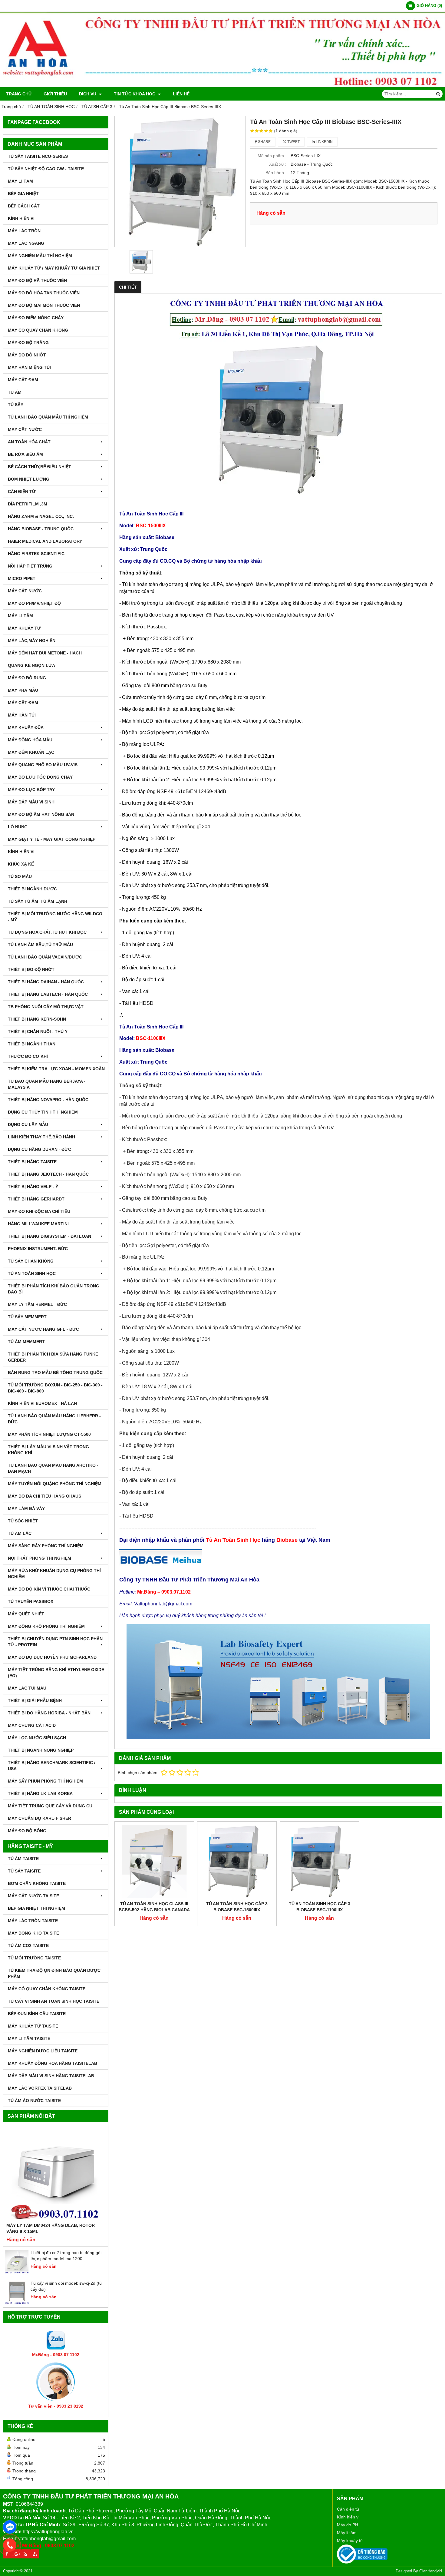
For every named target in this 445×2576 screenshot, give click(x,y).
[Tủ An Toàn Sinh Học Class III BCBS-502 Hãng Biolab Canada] (154, 1861)
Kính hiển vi (348, 2517)
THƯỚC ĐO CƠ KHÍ (28, 1056)
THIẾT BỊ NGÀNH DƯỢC (32, 889)
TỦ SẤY (16, 405)
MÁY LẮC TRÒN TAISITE (33, 1921)
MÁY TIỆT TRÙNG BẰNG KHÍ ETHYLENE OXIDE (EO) (56, 1673)
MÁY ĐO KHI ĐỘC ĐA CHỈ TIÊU (39, 1211)
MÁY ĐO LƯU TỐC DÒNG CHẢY (40, 777)
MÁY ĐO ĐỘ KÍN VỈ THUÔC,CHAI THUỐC (49, 1589)
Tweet (293, 142)
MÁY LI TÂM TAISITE (29, 2038)
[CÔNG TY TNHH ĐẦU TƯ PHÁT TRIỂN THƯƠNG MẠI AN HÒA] (222, 86)
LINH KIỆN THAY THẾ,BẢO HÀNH (41, 1137)
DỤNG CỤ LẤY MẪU (28, 1124)
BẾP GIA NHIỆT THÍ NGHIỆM (36, 1908)
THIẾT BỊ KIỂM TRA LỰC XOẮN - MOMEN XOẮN (56, 1069)
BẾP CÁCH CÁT (24, 206)
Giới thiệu (55, 94)
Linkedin (324, 142)
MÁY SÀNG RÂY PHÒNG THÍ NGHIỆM (46, 1546)
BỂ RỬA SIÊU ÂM (25, 454)
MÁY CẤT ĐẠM (23, 380)
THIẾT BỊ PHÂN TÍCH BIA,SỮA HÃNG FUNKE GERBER (53, 1357)
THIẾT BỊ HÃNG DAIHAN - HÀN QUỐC (46, 982)
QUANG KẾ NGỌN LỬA (31, 665)
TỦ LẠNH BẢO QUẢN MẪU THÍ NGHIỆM (48, 417)
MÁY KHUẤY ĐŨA (26, 727)
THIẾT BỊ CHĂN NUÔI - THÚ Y (38, 1031)
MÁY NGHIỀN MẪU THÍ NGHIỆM (40, 256)
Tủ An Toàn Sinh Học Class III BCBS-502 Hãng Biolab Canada (154, 1907)
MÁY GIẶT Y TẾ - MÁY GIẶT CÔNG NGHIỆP (52, 839)
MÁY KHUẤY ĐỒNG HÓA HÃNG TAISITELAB (53, 2063)
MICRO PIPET (22, 578)
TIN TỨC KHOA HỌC (135, 94)
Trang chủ (19, 94)
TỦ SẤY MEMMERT (27, 1317)
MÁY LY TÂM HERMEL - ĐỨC (37, 1304)
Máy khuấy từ (350, 2541)
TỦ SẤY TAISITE (24, 1871)
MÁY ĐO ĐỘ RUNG (27, 678)
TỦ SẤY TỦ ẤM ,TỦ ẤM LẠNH (38, 901)
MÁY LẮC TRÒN (24, 231)
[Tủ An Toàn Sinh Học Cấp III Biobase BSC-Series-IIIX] (180, 182)
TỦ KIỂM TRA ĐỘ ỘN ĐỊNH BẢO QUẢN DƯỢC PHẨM (54, 1973)
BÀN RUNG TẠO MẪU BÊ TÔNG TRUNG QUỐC (55, 1372)
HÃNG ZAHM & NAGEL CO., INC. (41, 516)
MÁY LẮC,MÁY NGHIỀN (32, 641)
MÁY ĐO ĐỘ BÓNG (27, 1831)
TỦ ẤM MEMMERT (26, 1342)
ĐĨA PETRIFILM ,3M (28, 504)
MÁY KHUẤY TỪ (24, 628)
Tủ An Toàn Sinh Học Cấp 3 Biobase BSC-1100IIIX (320, 1907)
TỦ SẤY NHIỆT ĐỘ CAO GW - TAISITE (46, 169)
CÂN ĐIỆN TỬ (22, 492)
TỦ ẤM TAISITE (23, 1859)
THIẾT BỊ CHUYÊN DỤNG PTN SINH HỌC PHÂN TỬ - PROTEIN (55, 1642)
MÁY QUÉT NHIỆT (26, 1614)
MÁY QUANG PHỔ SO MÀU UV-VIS (43, 765)
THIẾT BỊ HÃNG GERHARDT (36, 1199)
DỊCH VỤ (88, 94)
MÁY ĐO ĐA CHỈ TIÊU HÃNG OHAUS (44, 1496)
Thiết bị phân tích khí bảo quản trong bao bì (54, 1289)
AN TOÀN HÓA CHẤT (29, 442)
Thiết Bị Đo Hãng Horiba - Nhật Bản (49, 1713)
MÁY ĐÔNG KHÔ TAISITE (33, 1933)
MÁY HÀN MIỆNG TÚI (29, 367)
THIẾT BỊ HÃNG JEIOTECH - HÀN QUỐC (48, 1174)
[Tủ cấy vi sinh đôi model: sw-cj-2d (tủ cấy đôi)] (17, 2303)
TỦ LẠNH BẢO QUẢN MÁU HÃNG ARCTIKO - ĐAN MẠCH (53, 1468)
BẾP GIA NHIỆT (23, 194)
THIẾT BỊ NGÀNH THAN (32, 1044)
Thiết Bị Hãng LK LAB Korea (40, 1793)
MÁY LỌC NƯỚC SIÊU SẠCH (37, 1738)
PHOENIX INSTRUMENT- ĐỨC (38, 1249)
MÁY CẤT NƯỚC (25, 429)
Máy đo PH (348, 2525)
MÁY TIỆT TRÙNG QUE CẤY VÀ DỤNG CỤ (50, 1806)
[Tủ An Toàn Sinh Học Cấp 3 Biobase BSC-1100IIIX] (320, 1861)
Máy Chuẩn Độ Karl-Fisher (40, 1818)
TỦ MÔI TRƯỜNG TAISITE (34, 1958)
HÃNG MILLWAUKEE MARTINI (38, 1224)
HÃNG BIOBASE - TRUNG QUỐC (41, 529)
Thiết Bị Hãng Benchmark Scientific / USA (52, 1766)
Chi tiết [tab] (128, 287)
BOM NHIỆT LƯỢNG (29, 479)
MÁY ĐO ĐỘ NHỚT (27, 355)
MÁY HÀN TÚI (22, 715)
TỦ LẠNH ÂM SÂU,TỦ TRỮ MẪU (40, 945)
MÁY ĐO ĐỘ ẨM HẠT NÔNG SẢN (41, 814)
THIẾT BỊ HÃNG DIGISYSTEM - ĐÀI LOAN (49, 1236)
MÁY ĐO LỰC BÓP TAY (31, 790)
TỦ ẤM (15, 392)
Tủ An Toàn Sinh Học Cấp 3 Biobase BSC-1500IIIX (237, 1907)
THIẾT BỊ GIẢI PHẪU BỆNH (35, 1700)
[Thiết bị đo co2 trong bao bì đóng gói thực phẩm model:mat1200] (17, 2272)
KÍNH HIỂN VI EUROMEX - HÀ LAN (42, 1403)
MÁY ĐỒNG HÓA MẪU (30, 740)
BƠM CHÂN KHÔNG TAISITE (37, 1883)
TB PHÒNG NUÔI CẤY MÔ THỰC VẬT (46, 1007)
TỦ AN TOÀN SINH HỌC (32, 1273)
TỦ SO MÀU (20, 876)
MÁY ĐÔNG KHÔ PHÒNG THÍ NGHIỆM (46, 1626)
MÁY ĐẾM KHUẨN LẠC (31, 752)
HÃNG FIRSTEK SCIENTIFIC (36, 554)
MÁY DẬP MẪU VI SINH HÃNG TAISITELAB (51, 2076)
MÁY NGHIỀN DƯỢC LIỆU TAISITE (43, 2051)
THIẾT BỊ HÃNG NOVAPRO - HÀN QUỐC (48, 1100)
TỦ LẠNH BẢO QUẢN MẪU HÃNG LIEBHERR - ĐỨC (54, 1419)
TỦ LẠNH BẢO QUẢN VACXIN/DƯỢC (45, 957)
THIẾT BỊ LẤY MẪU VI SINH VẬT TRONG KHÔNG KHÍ (48, 1450)
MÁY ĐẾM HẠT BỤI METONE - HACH (45, 653)
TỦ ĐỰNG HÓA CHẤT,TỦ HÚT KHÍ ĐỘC (47, 932)
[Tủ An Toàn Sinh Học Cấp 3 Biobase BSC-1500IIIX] (237, 1861)
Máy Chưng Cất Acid (32, 1725)
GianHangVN (431, 2571)
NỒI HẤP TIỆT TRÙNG (30, 566)
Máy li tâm (347, 2533)
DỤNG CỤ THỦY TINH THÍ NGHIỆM (43, 1112)
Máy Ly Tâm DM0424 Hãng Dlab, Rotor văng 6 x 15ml (51, 2228)
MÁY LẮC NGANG (26, 243)
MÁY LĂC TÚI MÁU (27, 1688)
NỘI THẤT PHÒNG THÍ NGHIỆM (40, 1558)
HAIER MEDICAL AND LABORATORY (45, 541)
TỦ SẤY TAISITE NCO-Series (38, 156)
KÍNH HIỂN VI (21, 218)
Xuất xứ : (278, 164)
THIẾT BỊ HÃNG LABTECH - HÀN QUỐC (48, 994)
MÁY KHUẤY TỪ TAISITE (33, 2026)
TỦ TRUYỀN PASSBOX (31, 1601)
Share (264, 142)
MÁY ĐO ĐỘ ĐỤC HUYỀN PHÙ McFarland (52, 1657)
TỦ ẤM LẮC (20, 1533)
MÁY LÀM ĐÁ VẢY (26, 1508)
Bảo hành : (276, 173)
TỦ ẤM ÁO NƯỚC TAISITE (34, 2101)
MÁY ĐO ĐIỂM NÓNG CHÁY (36, 318)
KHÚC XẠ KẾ (21, 864)
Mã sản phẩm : (272, 156)
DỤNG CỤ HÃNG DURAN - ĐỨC (40, 1149)
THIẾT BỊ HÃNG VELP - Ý (33, 1187)
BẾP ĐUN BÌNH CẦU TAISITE (37, 2014)
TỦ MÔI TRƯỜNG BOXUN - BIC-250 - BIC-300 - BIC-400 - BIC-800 (55, 1388)
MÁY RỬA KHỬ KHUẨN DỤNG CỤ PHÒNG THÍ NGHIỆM (54, 1574)
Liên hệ (181, 94)
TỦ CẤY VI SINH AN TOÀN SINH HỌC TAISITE (54, 2001)
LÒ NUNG (18, 827)
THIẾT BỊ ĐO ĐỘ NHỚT (31, 969)
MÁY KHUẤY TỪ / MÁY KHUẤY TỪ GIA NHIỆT (54, 268)
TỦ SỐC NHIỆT (23, 1521)
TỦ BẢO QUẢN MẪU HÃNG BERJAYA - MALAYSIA (47, 1084)
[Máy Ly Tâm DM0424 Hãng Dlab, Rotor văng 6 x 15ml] (56, 2174)
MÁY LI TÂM (20, 181)
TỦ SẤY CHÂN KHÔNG (31, 1261)
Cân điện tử (348, 2509)
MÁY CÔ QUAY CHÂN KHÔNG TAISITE (47, 1989)
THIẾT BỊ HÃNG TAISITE (32, 1162)
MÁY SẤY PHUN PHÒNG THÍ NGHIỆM (45, 1781)
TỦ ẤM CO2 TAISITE (28, 1945)
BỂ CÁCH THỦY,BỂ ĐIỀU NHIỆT (40, 467)
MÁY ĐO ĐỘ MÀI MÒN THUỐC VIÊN (44, 305)
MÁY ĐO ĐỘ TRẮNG (28, 343)
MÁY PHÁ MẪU (23, 690)
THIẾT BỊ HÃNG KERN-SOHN (37, 1019)
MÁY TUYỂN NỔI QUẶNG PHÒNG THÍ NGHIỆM (55, 1484)
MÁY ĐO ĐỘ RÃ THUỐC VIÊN (37, 280)
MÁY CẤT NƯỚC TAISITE (33, 1896)
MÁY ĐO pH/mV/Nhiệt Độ (34, 603)
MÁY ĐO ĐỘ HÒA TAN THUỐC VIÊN (44, 293)
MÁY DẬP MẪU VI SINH (31, 802)
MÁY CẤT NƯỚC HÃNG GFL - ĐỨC (43, 1329)
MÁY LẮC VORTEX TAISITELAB (40, 2088)
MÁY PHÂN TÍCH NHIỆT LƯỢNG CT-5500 (49, 1434)
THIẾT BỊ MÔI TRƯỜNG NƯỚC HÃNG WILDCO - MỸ (55, 917)
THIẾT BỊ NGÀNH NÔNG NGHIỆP (41, 1750)
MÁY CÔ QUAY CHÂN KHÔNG (38, 330)
